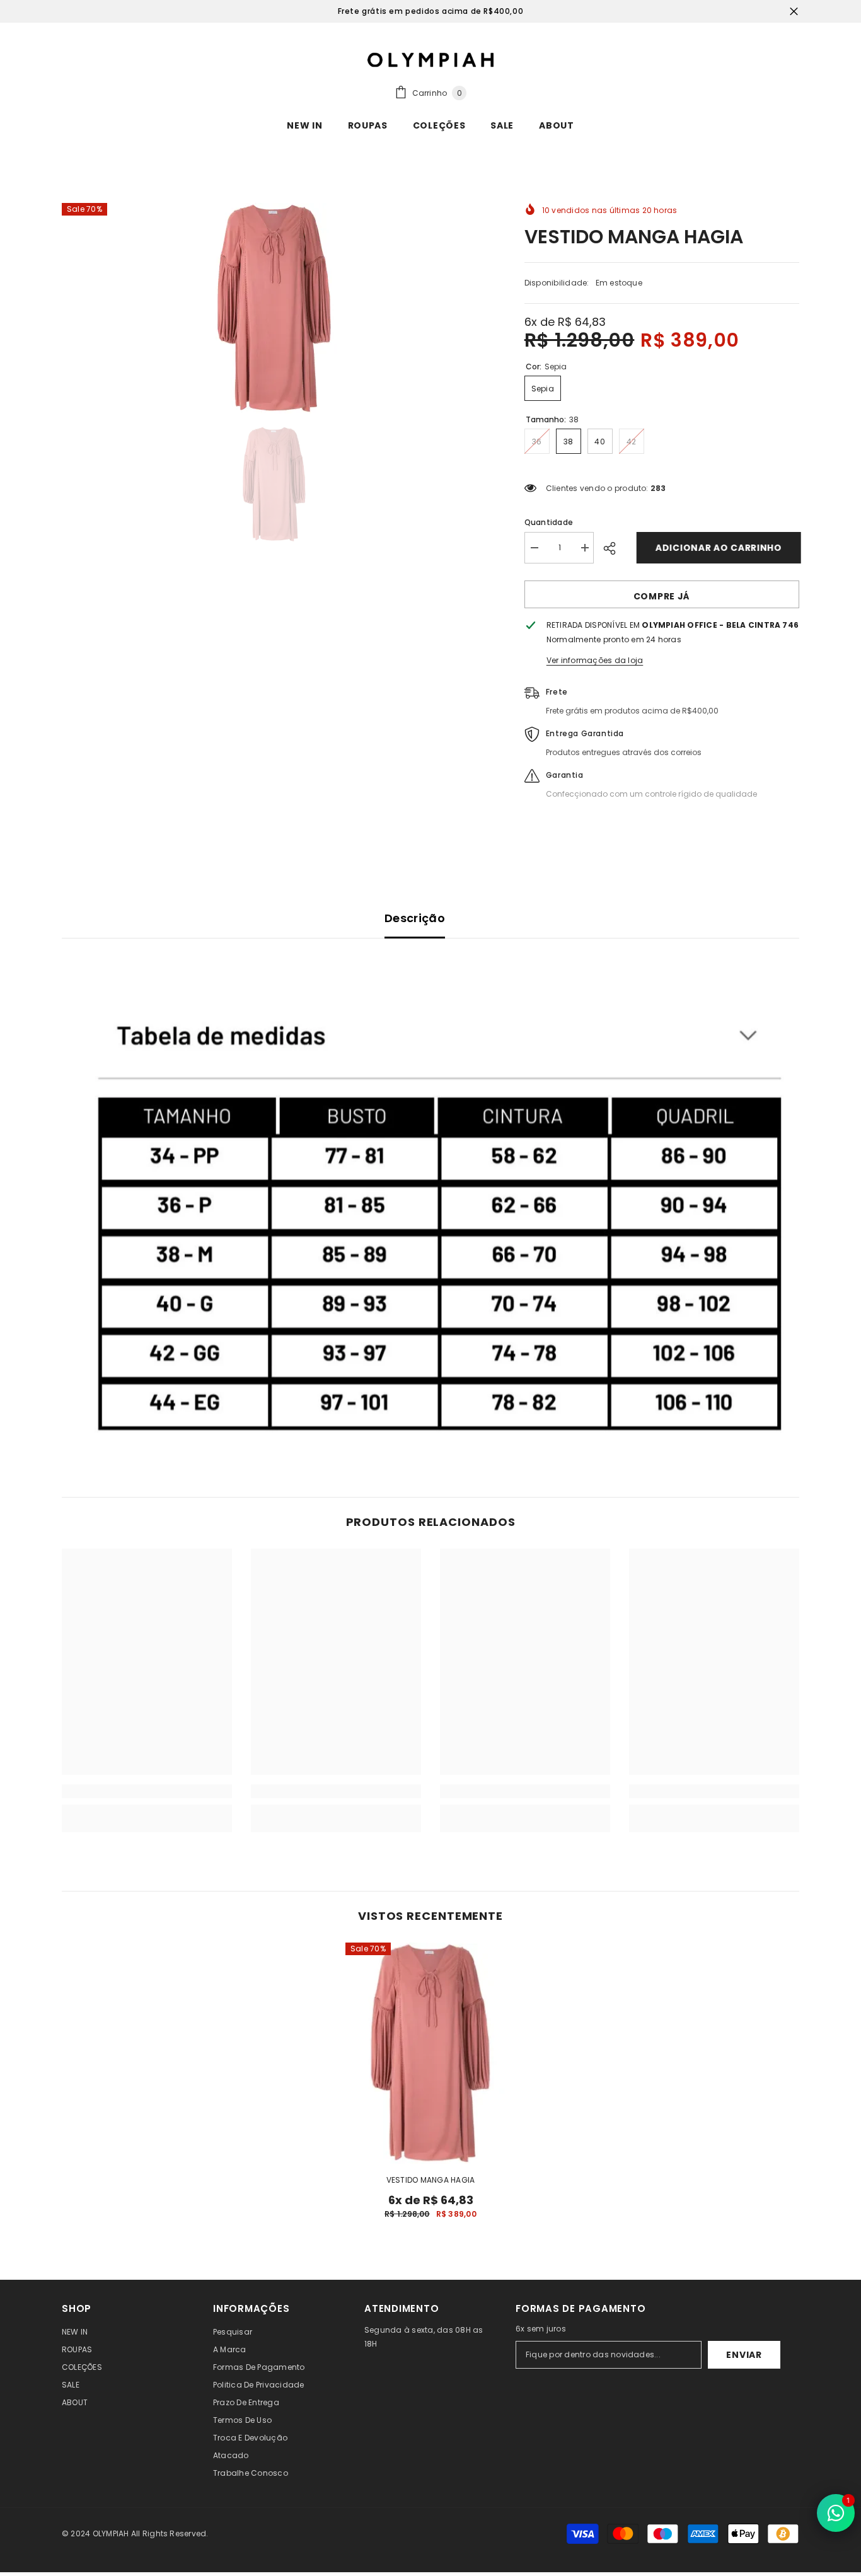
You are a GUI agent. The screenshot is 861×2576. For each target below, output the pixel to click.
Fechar (794, 12)
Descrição (415, 918)
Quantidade (549, 522)
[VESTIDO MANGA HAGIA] (430, 2053)
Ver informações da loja (595, 660)
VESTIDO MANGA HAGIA (431, 2180)
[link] (430, 1218)
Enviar (744, 2355)
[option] (274, 308)
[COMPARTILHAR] (614, 548)
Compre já (662, 596)
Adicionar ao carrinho (717, 548)
